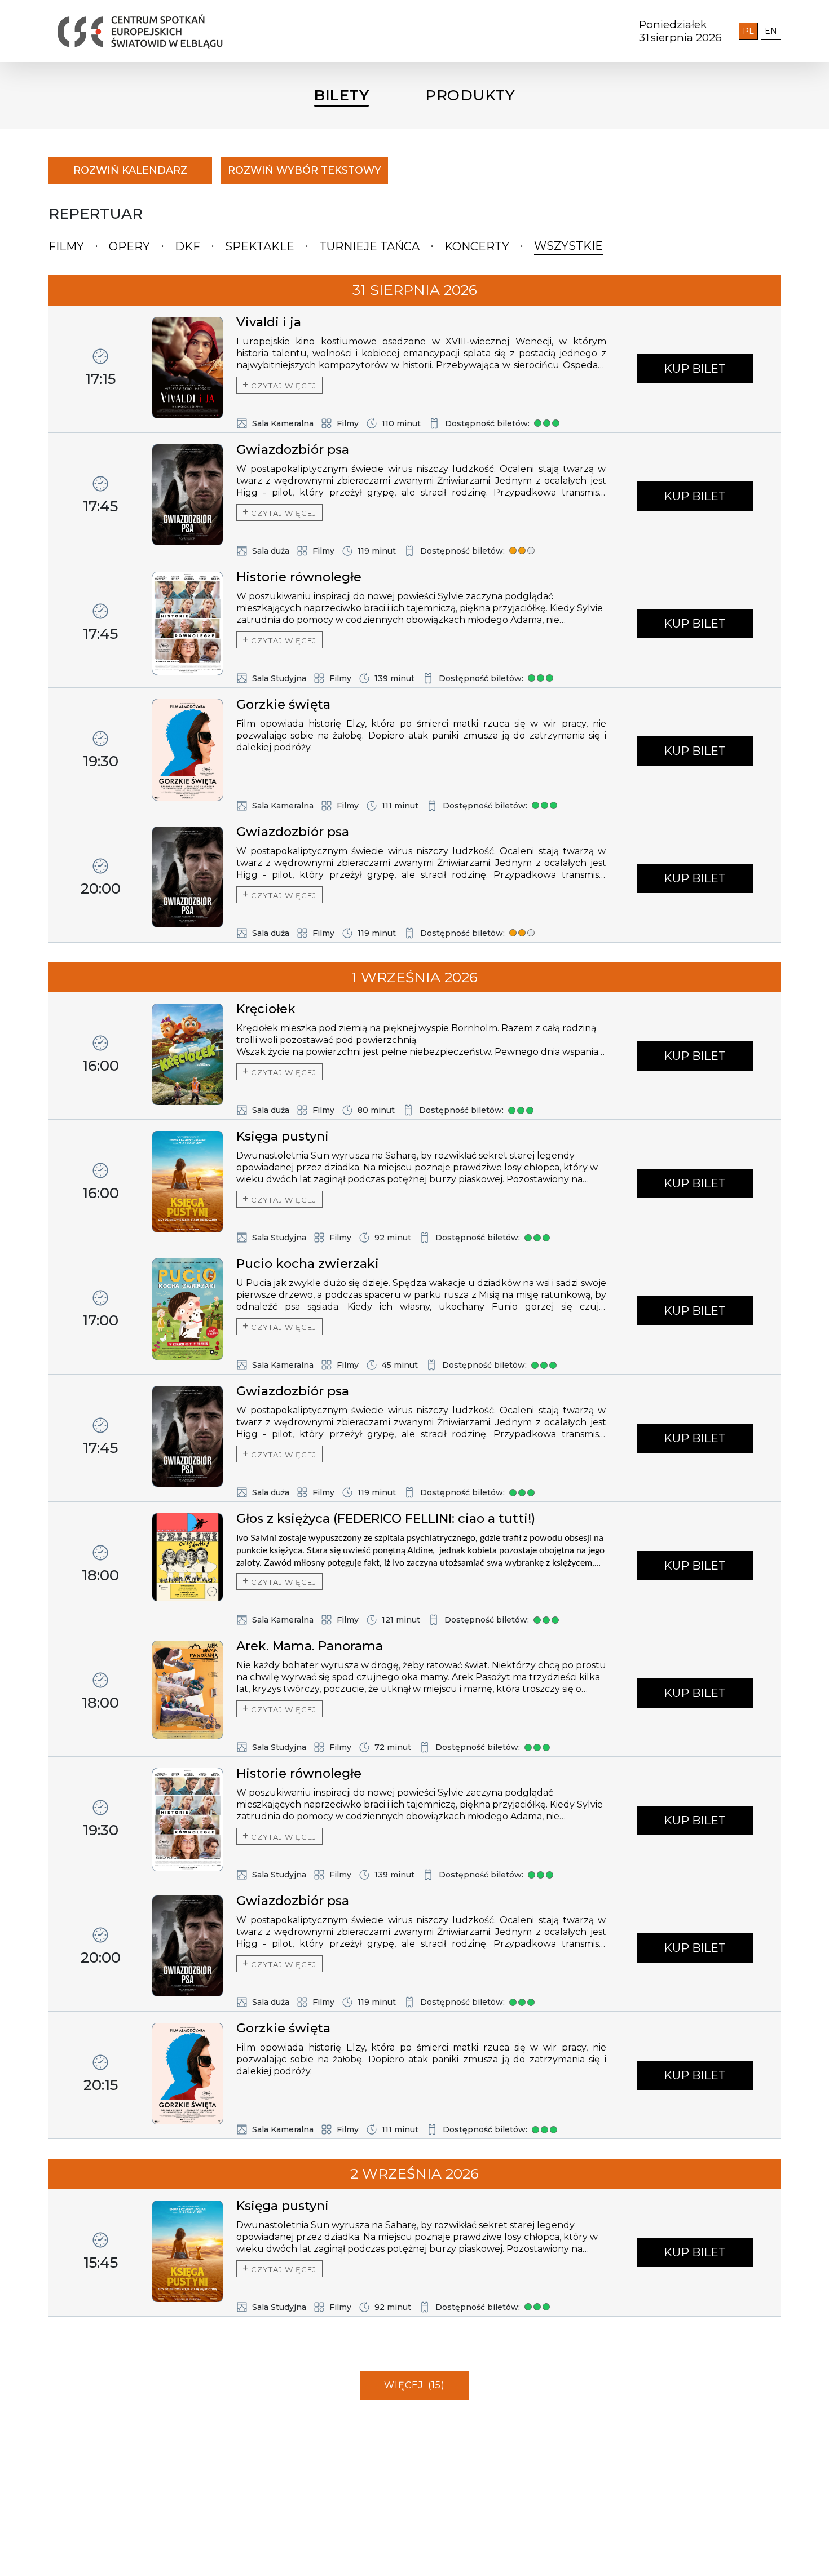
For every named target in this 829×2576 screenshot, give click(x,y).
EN (773, 31)
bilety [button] (341, 95)
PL (750, 31)
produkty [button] (470, 95)
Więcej (414, 2385)
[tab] (66, 247)
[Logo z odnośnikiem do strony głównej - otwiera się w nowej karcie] (259, 31)
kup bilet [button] (695, 369)
